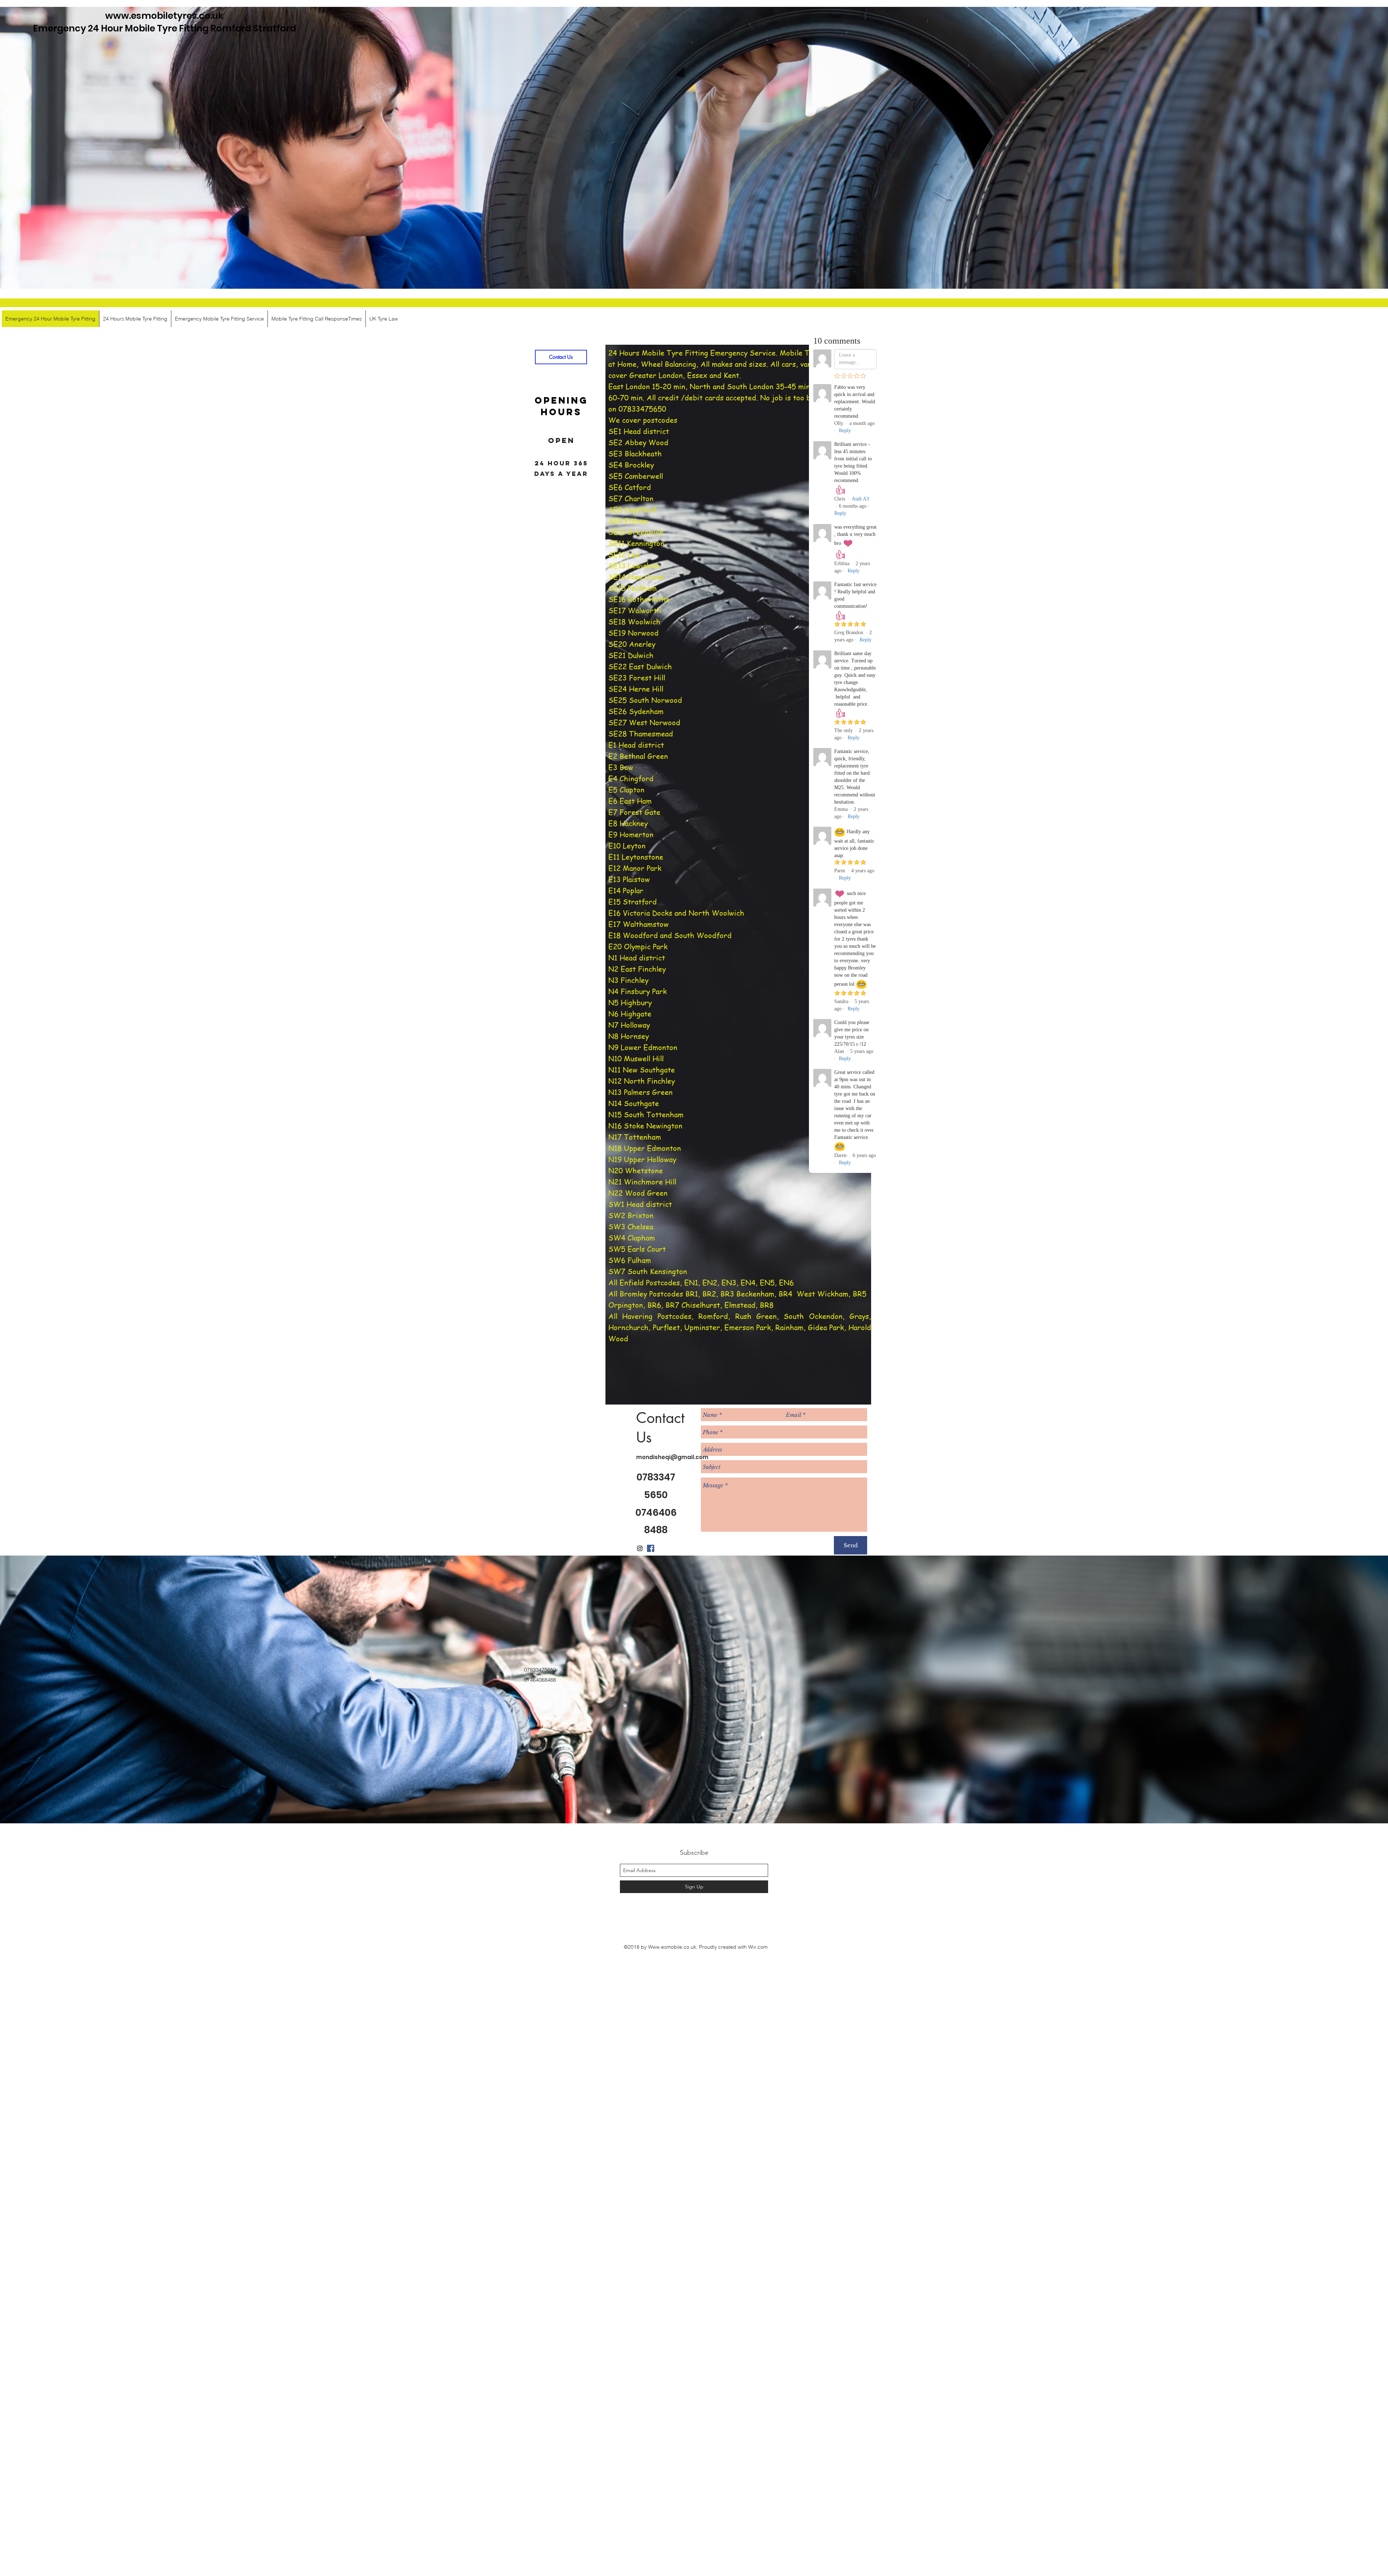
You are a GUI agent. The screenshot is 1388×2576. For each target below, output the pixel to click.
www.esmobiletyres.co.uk (164, 16)
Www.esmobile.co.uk (672, 1947)
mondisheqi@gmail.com (672, 1457)
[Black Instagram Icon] (640, 1548)
